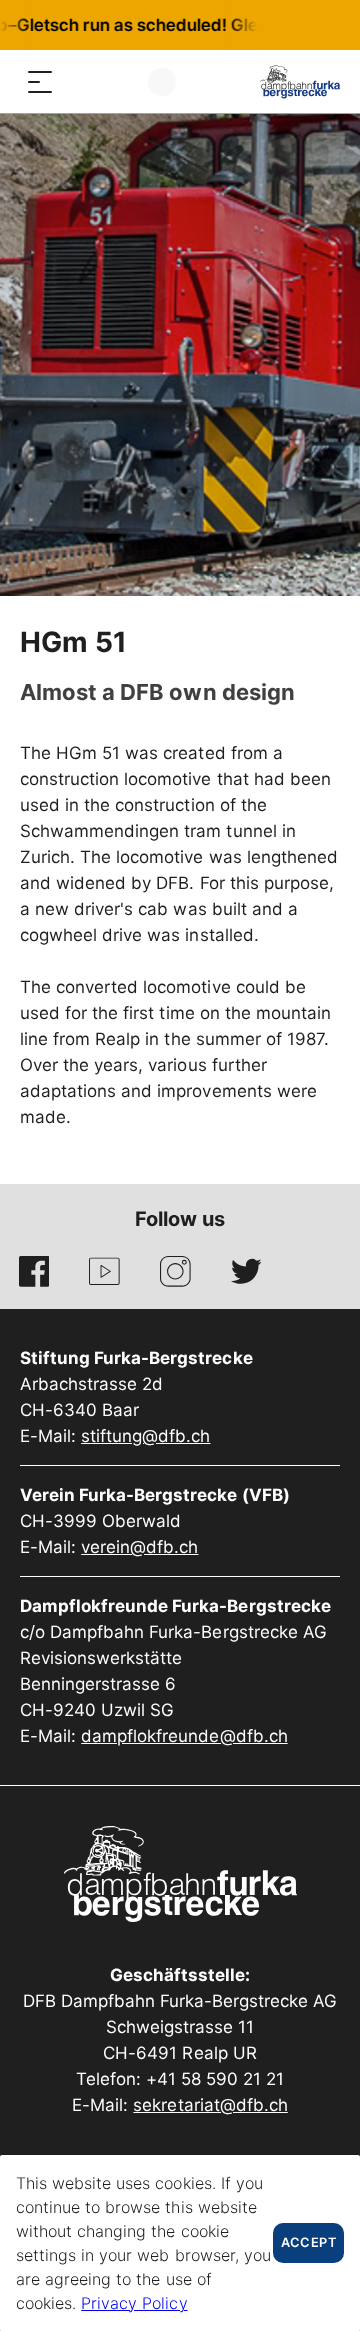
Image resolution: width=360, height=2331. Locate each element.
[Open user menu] (162, 81)
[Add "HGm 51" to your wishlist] (275, 646)
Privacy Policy (134, 2303)
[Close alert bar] (279, 25)
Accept (308, 2242)
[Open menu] (40, 81)
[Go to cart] (120, 81)
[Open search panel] (80, 81)
